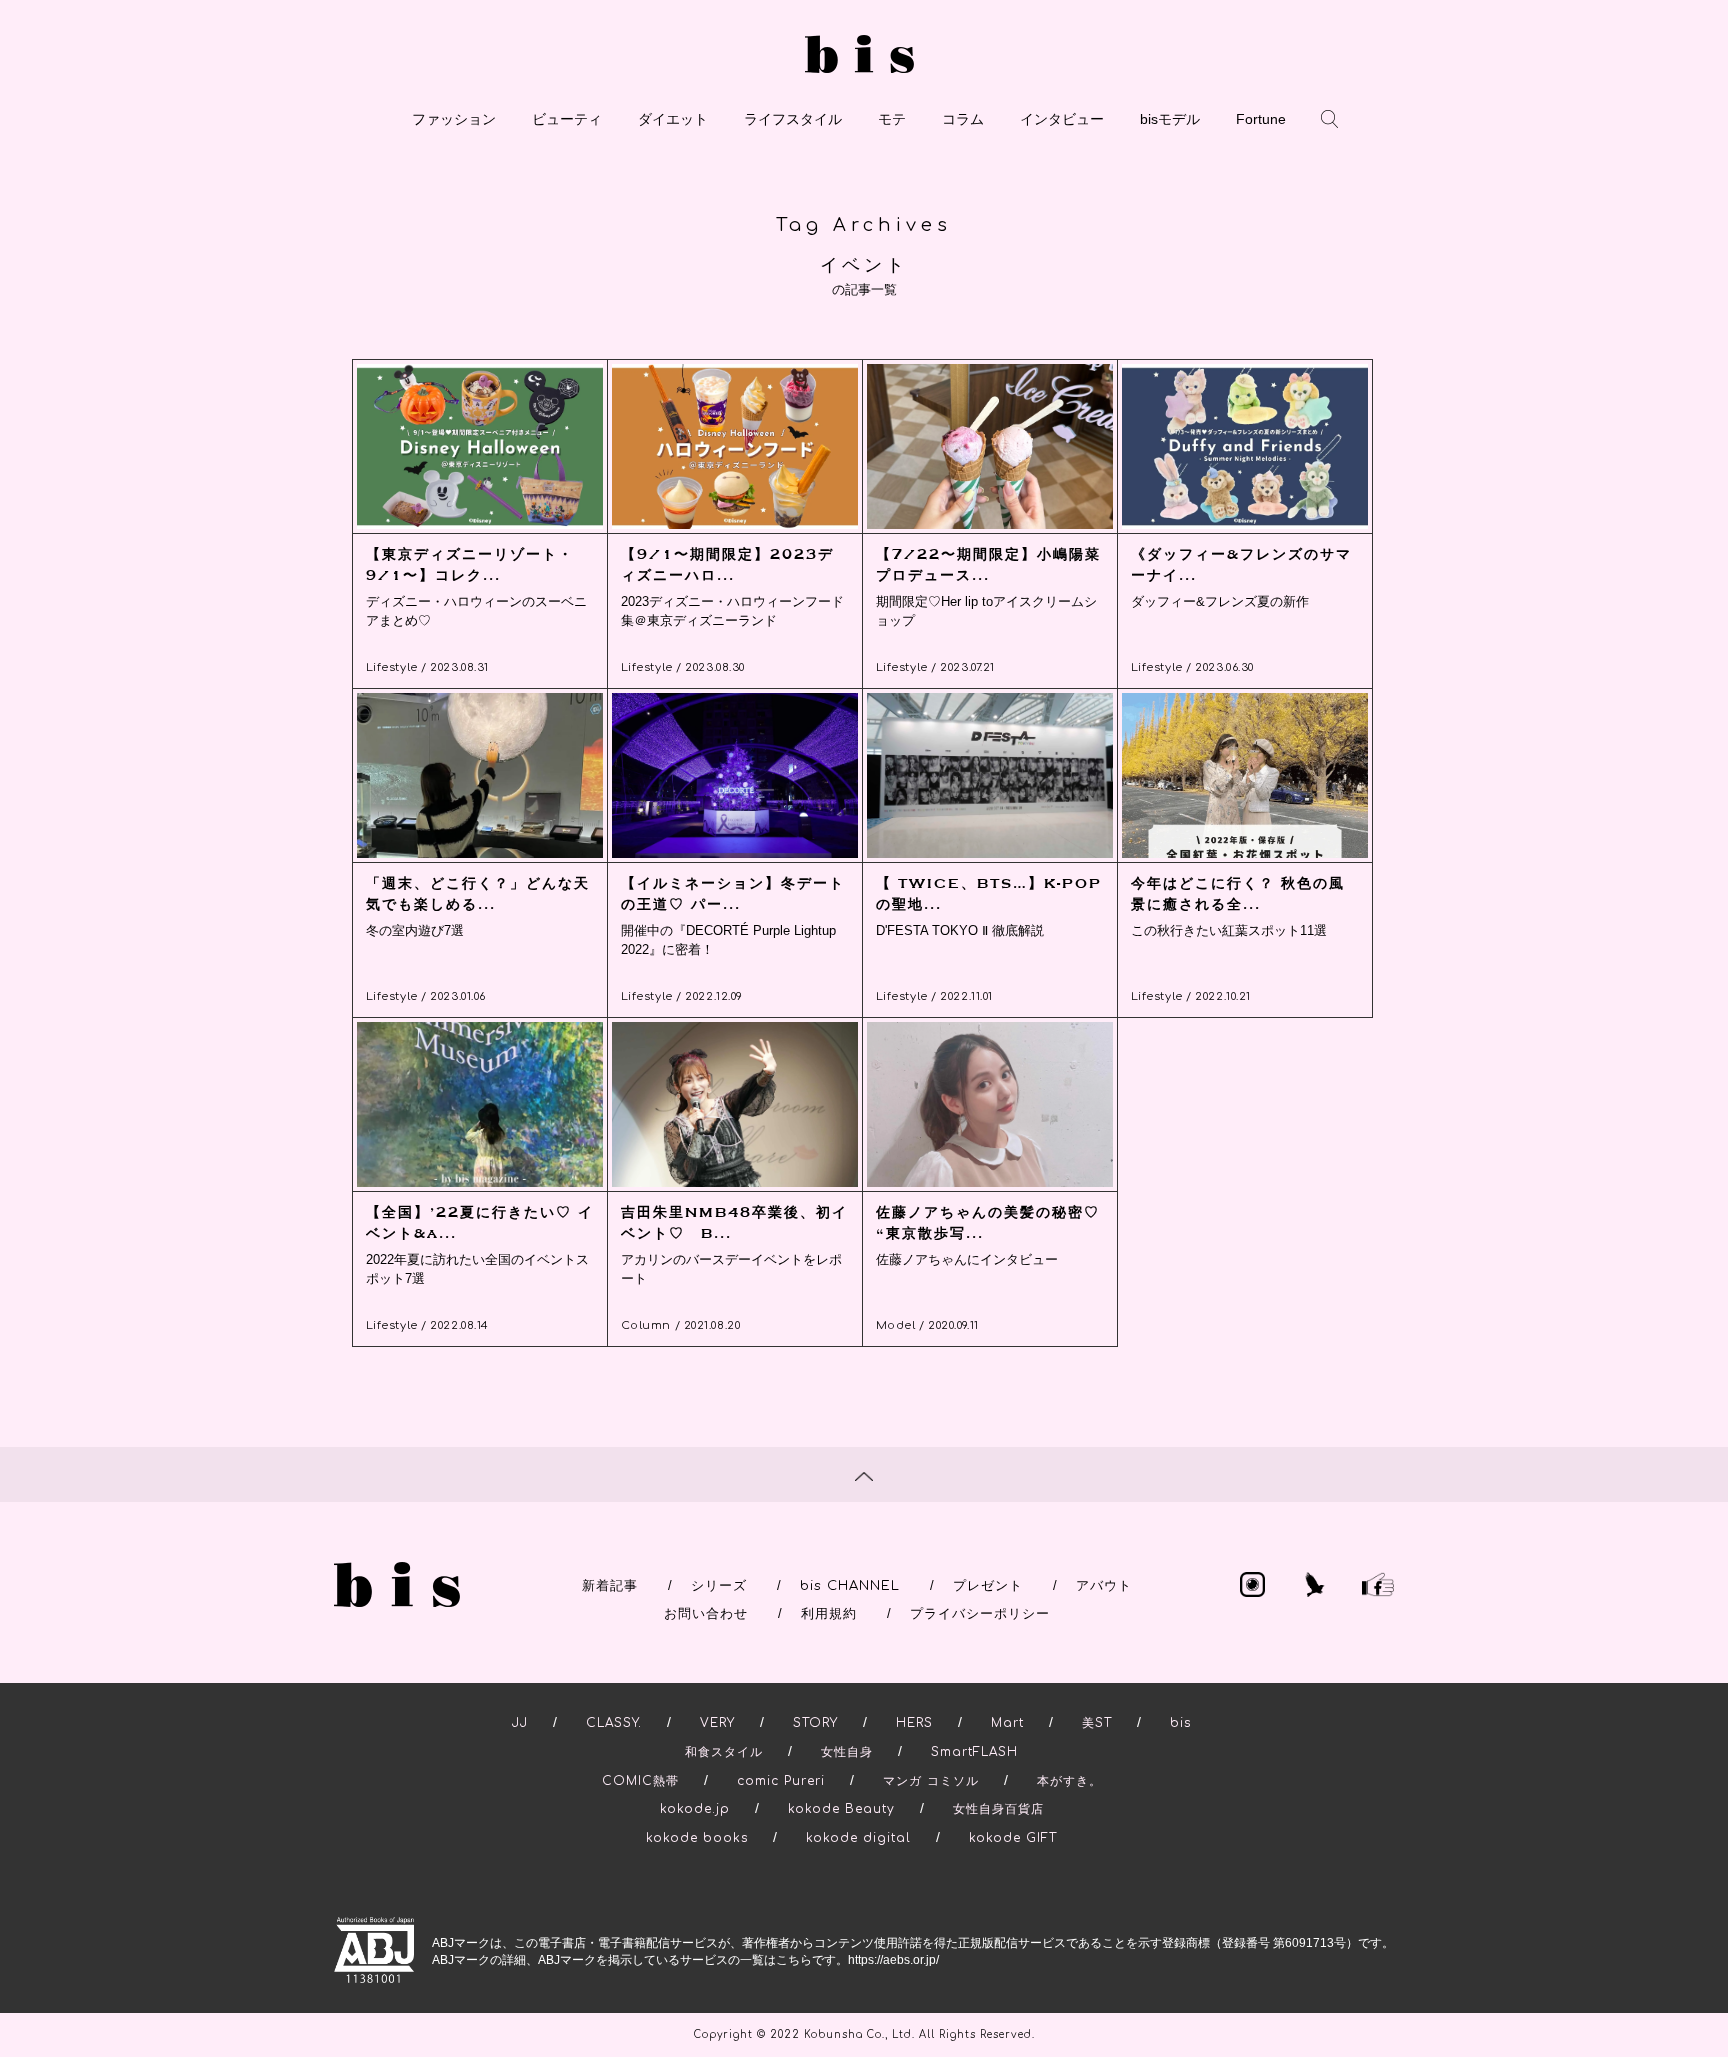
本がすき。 (1069, 1781)
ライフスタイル (793, 119)
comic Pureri (781, 1781)
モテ (892, 119)
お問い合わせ (706, 1614)
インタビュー (1062, 119)
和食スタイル (724, 1752)
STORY (815, 1723)
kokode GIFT (1013, 1838)
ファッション (454, 119)
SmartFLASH (974, 1752)
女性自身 (847, 1752)
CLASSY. (614, 1723)
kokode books (697, 1838)
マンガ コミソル (931, 1781)
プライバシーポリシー (980, 1614)
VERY (717, 1723)
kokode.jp (695, 1809)
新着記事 (610, 1586)
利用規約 (829, 1614)
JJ (520, 1723)
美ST (1097, 1723)
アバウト (1104, 1586)
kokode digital (858, 1838)
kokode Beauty (841, 1809)
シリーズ (719, 1586)
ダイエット (673, 119)
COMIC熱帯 (640, 1781)
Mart (1007, 1723)
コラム (963, 119)
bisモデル (1170, 119)
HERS (914, 1723)
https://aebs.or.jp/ (893, 1960)
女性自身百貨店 (998, 1809)
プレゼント (988, 1586)
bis (1180, 1723)
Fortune (1261, 119)
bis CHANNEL (850, 1586)
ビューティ (567, 119)
